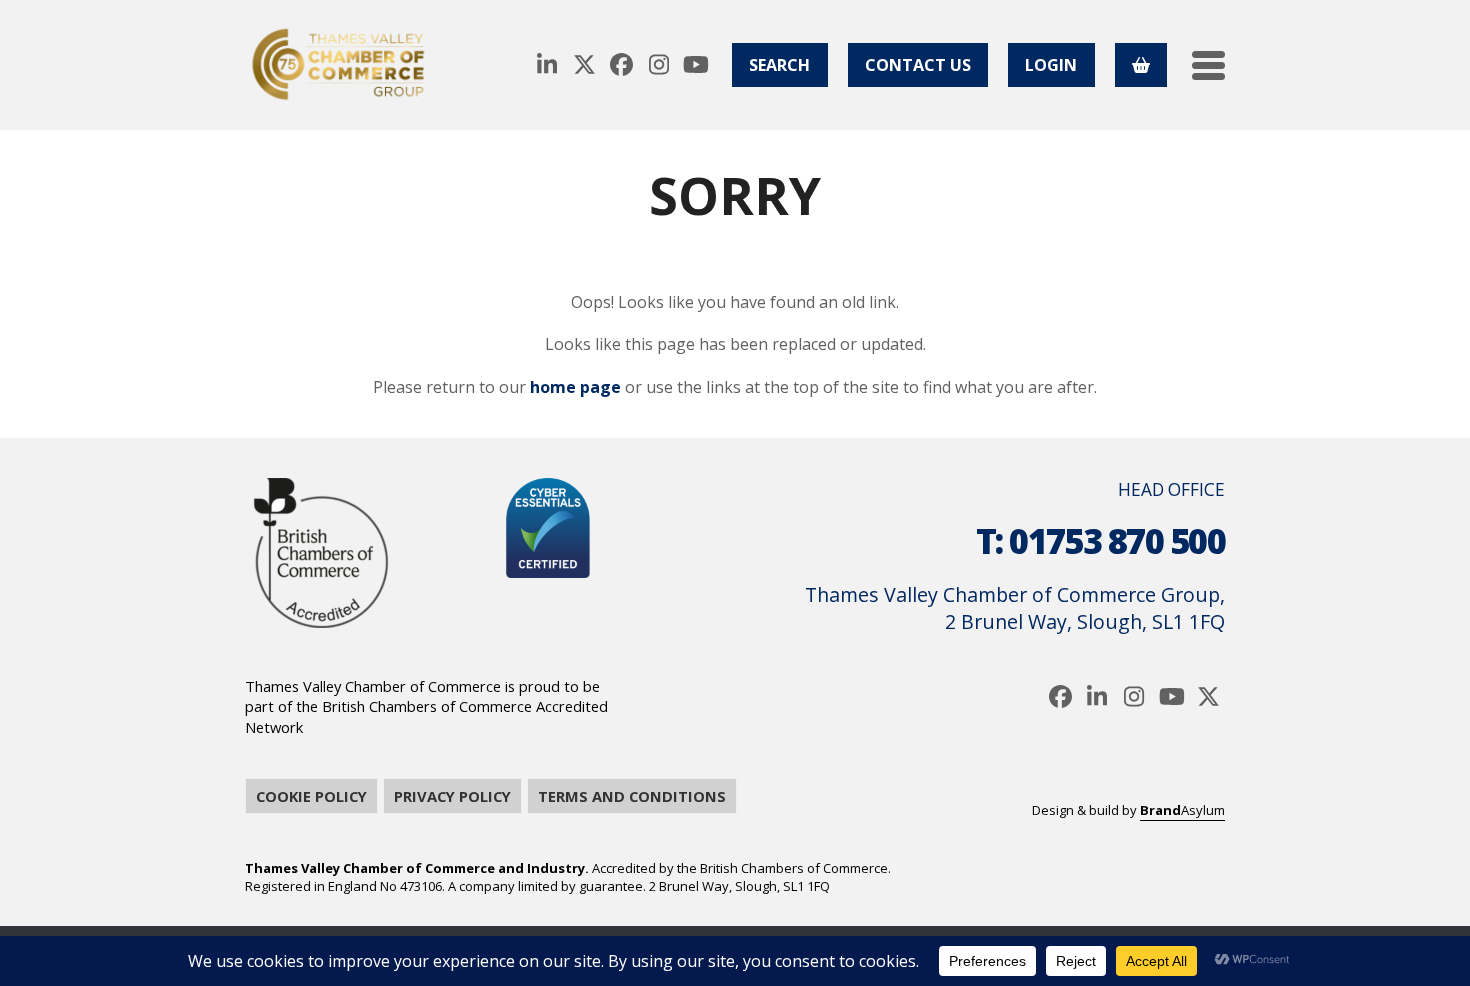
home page (575, 387)
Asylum (1182, 810)
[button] (1208, 65)
